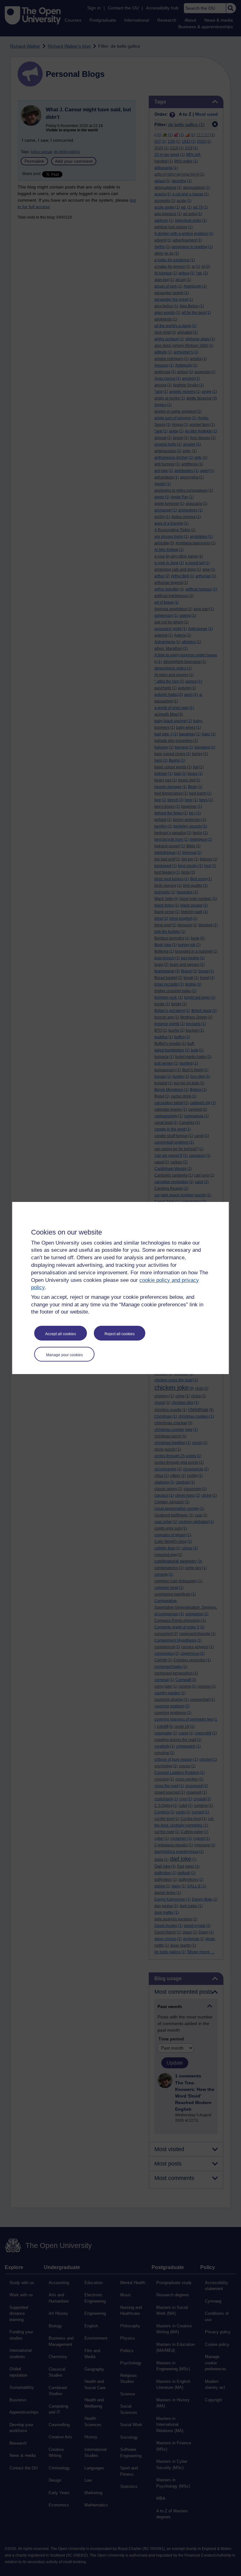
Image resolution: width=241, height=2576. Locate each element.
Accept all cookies (61, 1334)
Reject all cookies (120, 1334)
